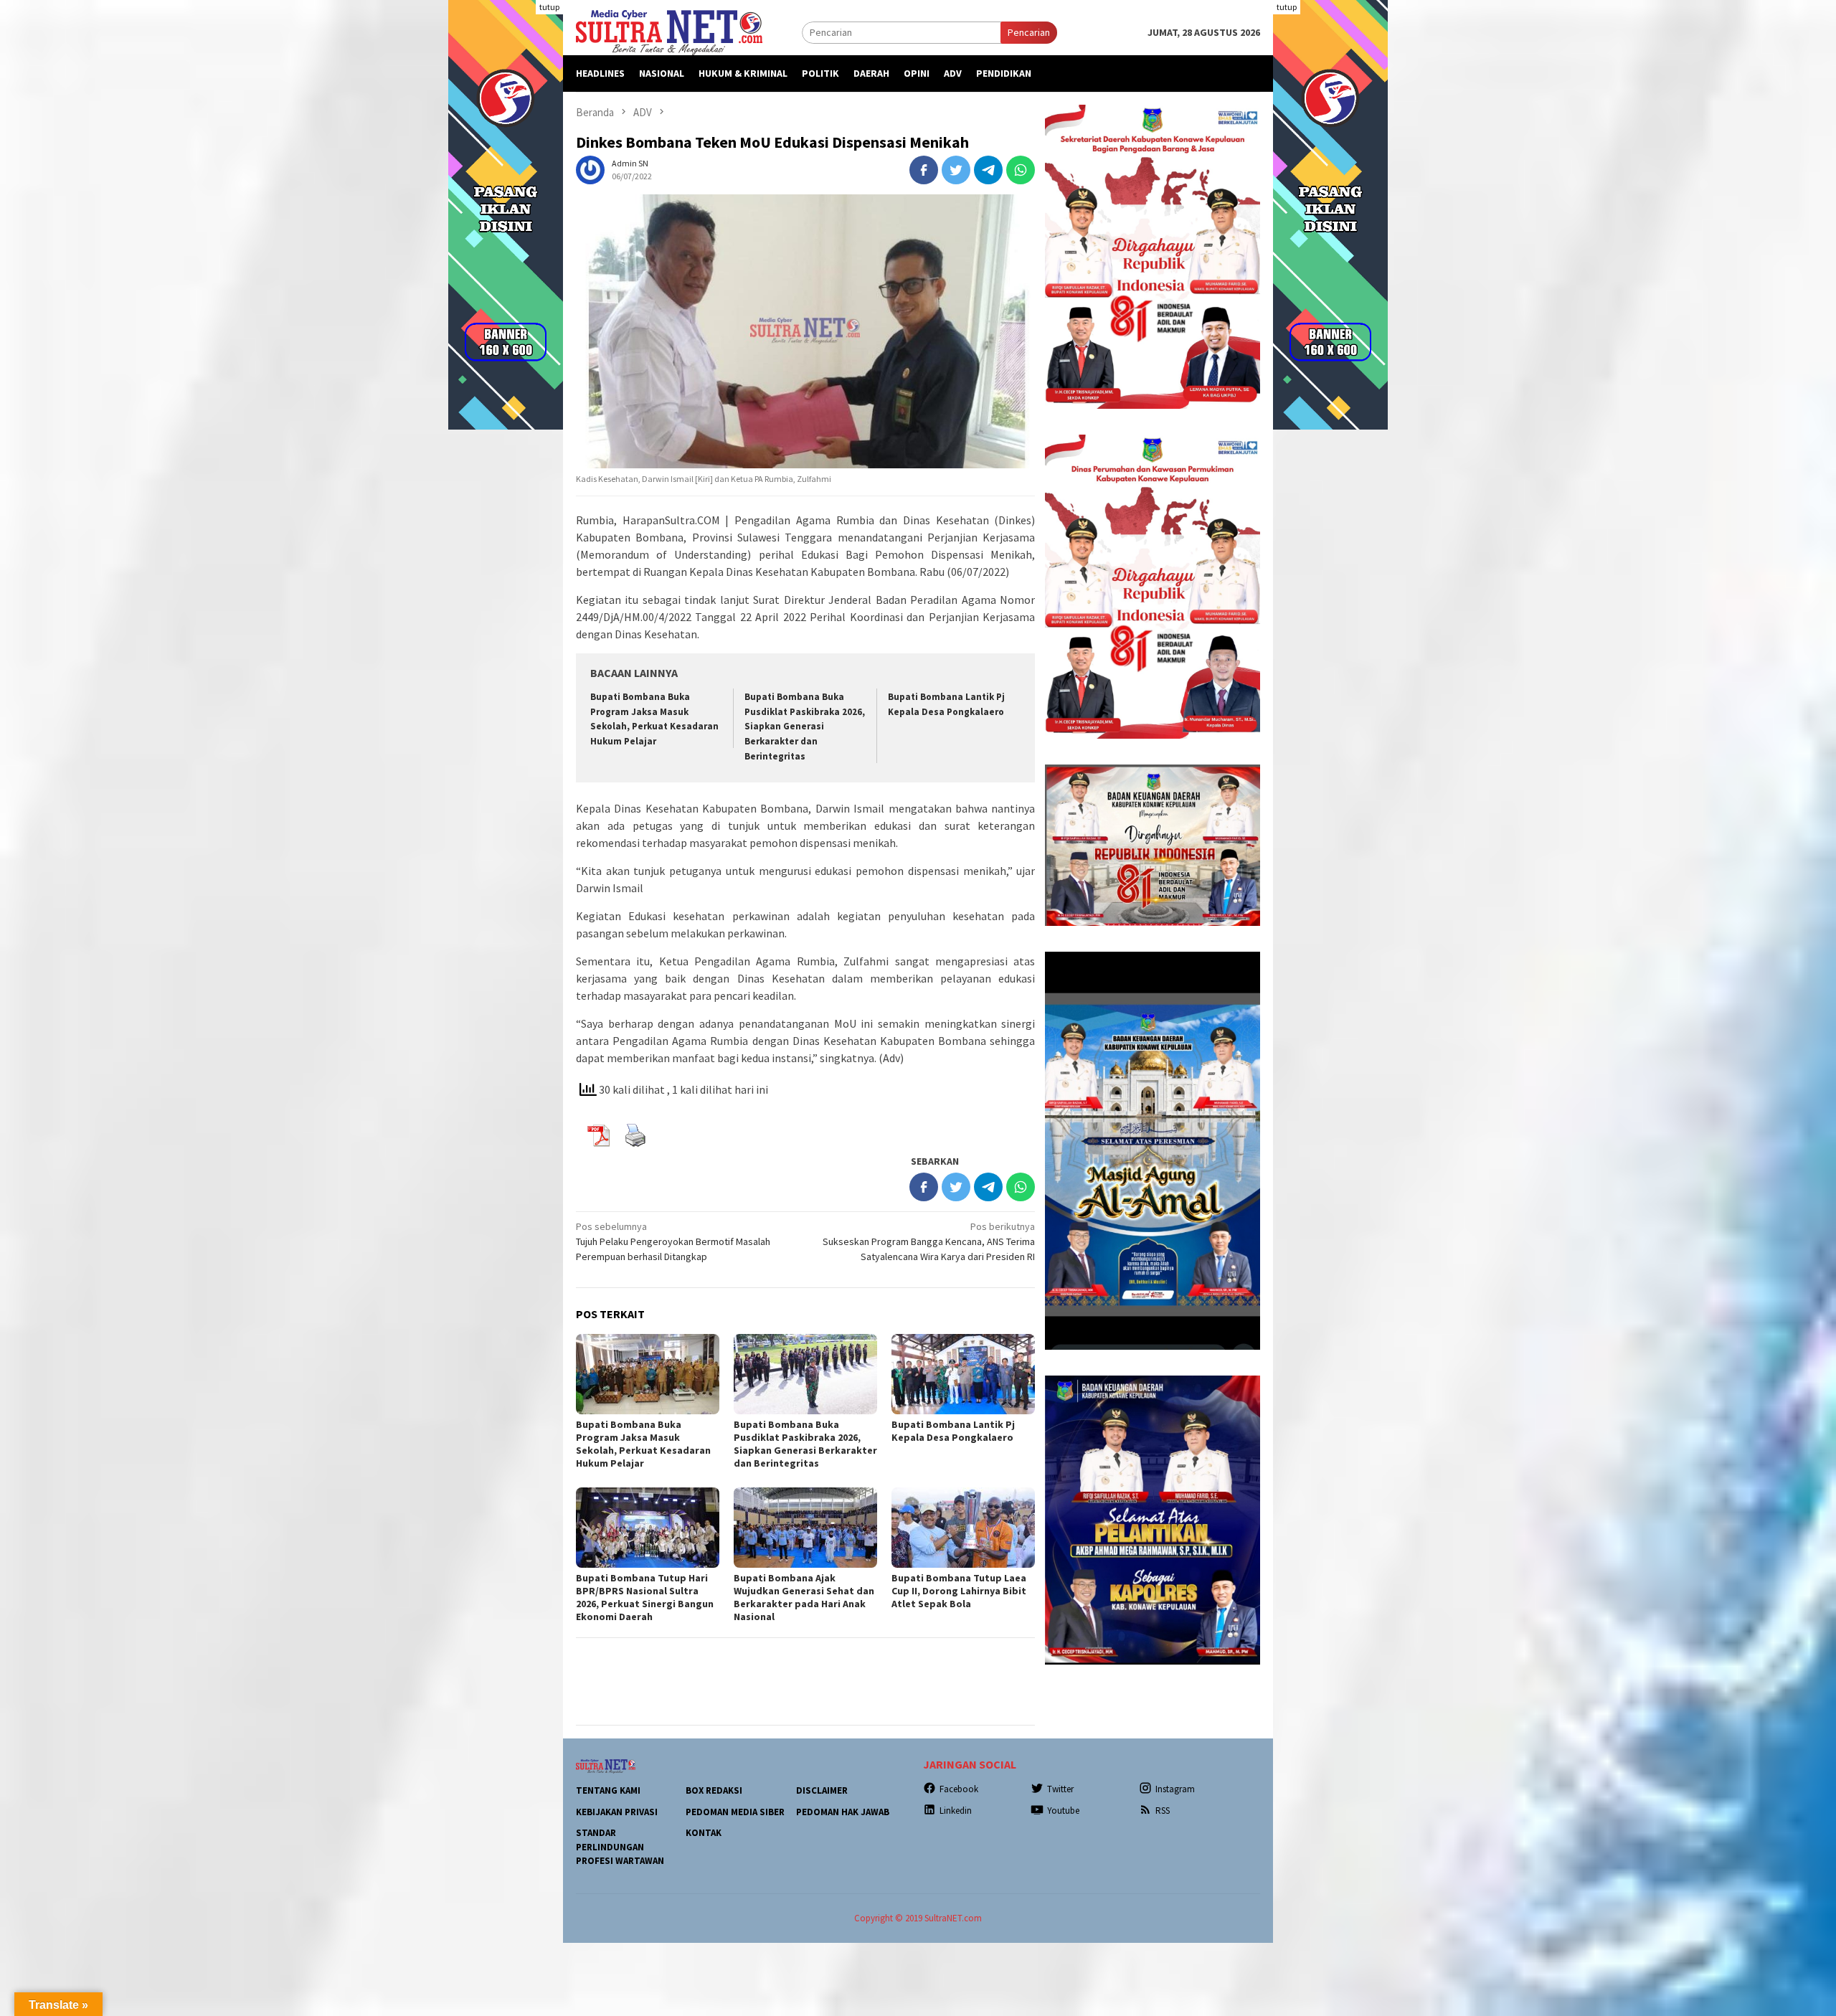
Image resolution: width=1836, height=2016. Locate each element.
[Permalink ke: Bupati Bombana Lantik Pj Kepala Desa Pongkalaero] (963, 1374)
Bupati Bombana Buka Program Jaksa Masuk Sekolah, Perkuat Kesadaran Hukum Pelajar (643, 1444)
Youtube (1063, 1811)
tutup (549, 7)
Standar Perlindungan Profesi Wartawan (620, 1847)
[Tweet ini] (956, 170)
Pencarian (1029, 32)
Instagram (1175, 1789)
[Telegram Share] (988, 170)
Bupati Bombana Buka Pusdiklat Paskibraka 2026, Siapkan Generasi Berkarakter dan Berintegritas (805, 727)
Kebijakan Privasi (617, 1812)
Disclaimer (822, 1790)
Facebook (959, 1789)
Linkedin (956, 1811)
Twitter (1060, 1789)
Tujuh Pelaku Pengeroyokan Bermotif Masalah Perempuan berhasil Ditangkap (673, 1241)
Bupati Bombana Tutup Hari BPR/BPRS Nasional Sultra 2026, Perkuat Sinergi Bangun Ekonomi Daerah (645, 1597)
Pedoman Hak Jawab (843, 1812)
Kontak (704, 1833)
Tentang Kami (608, 1790)
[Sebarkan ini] (924, 170)
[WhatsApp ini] (1021, 170)
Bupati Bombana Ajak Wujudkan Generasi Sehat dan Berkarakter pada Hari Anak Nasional (804, 1597)
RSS (1163, 1811)
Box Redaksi (714, 1790)
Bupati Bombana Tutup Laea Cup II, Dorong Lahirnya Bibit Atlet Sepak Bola (959, 1591)
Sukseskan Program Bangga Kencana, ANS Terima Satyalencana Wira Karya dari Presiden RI (929, 1241)
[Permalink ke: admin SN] (590, 169)
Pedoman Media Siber (735, 1812)
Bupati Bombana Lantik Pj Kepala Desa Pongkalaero (953, 1431)
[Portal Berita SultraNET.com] (669, 32)
